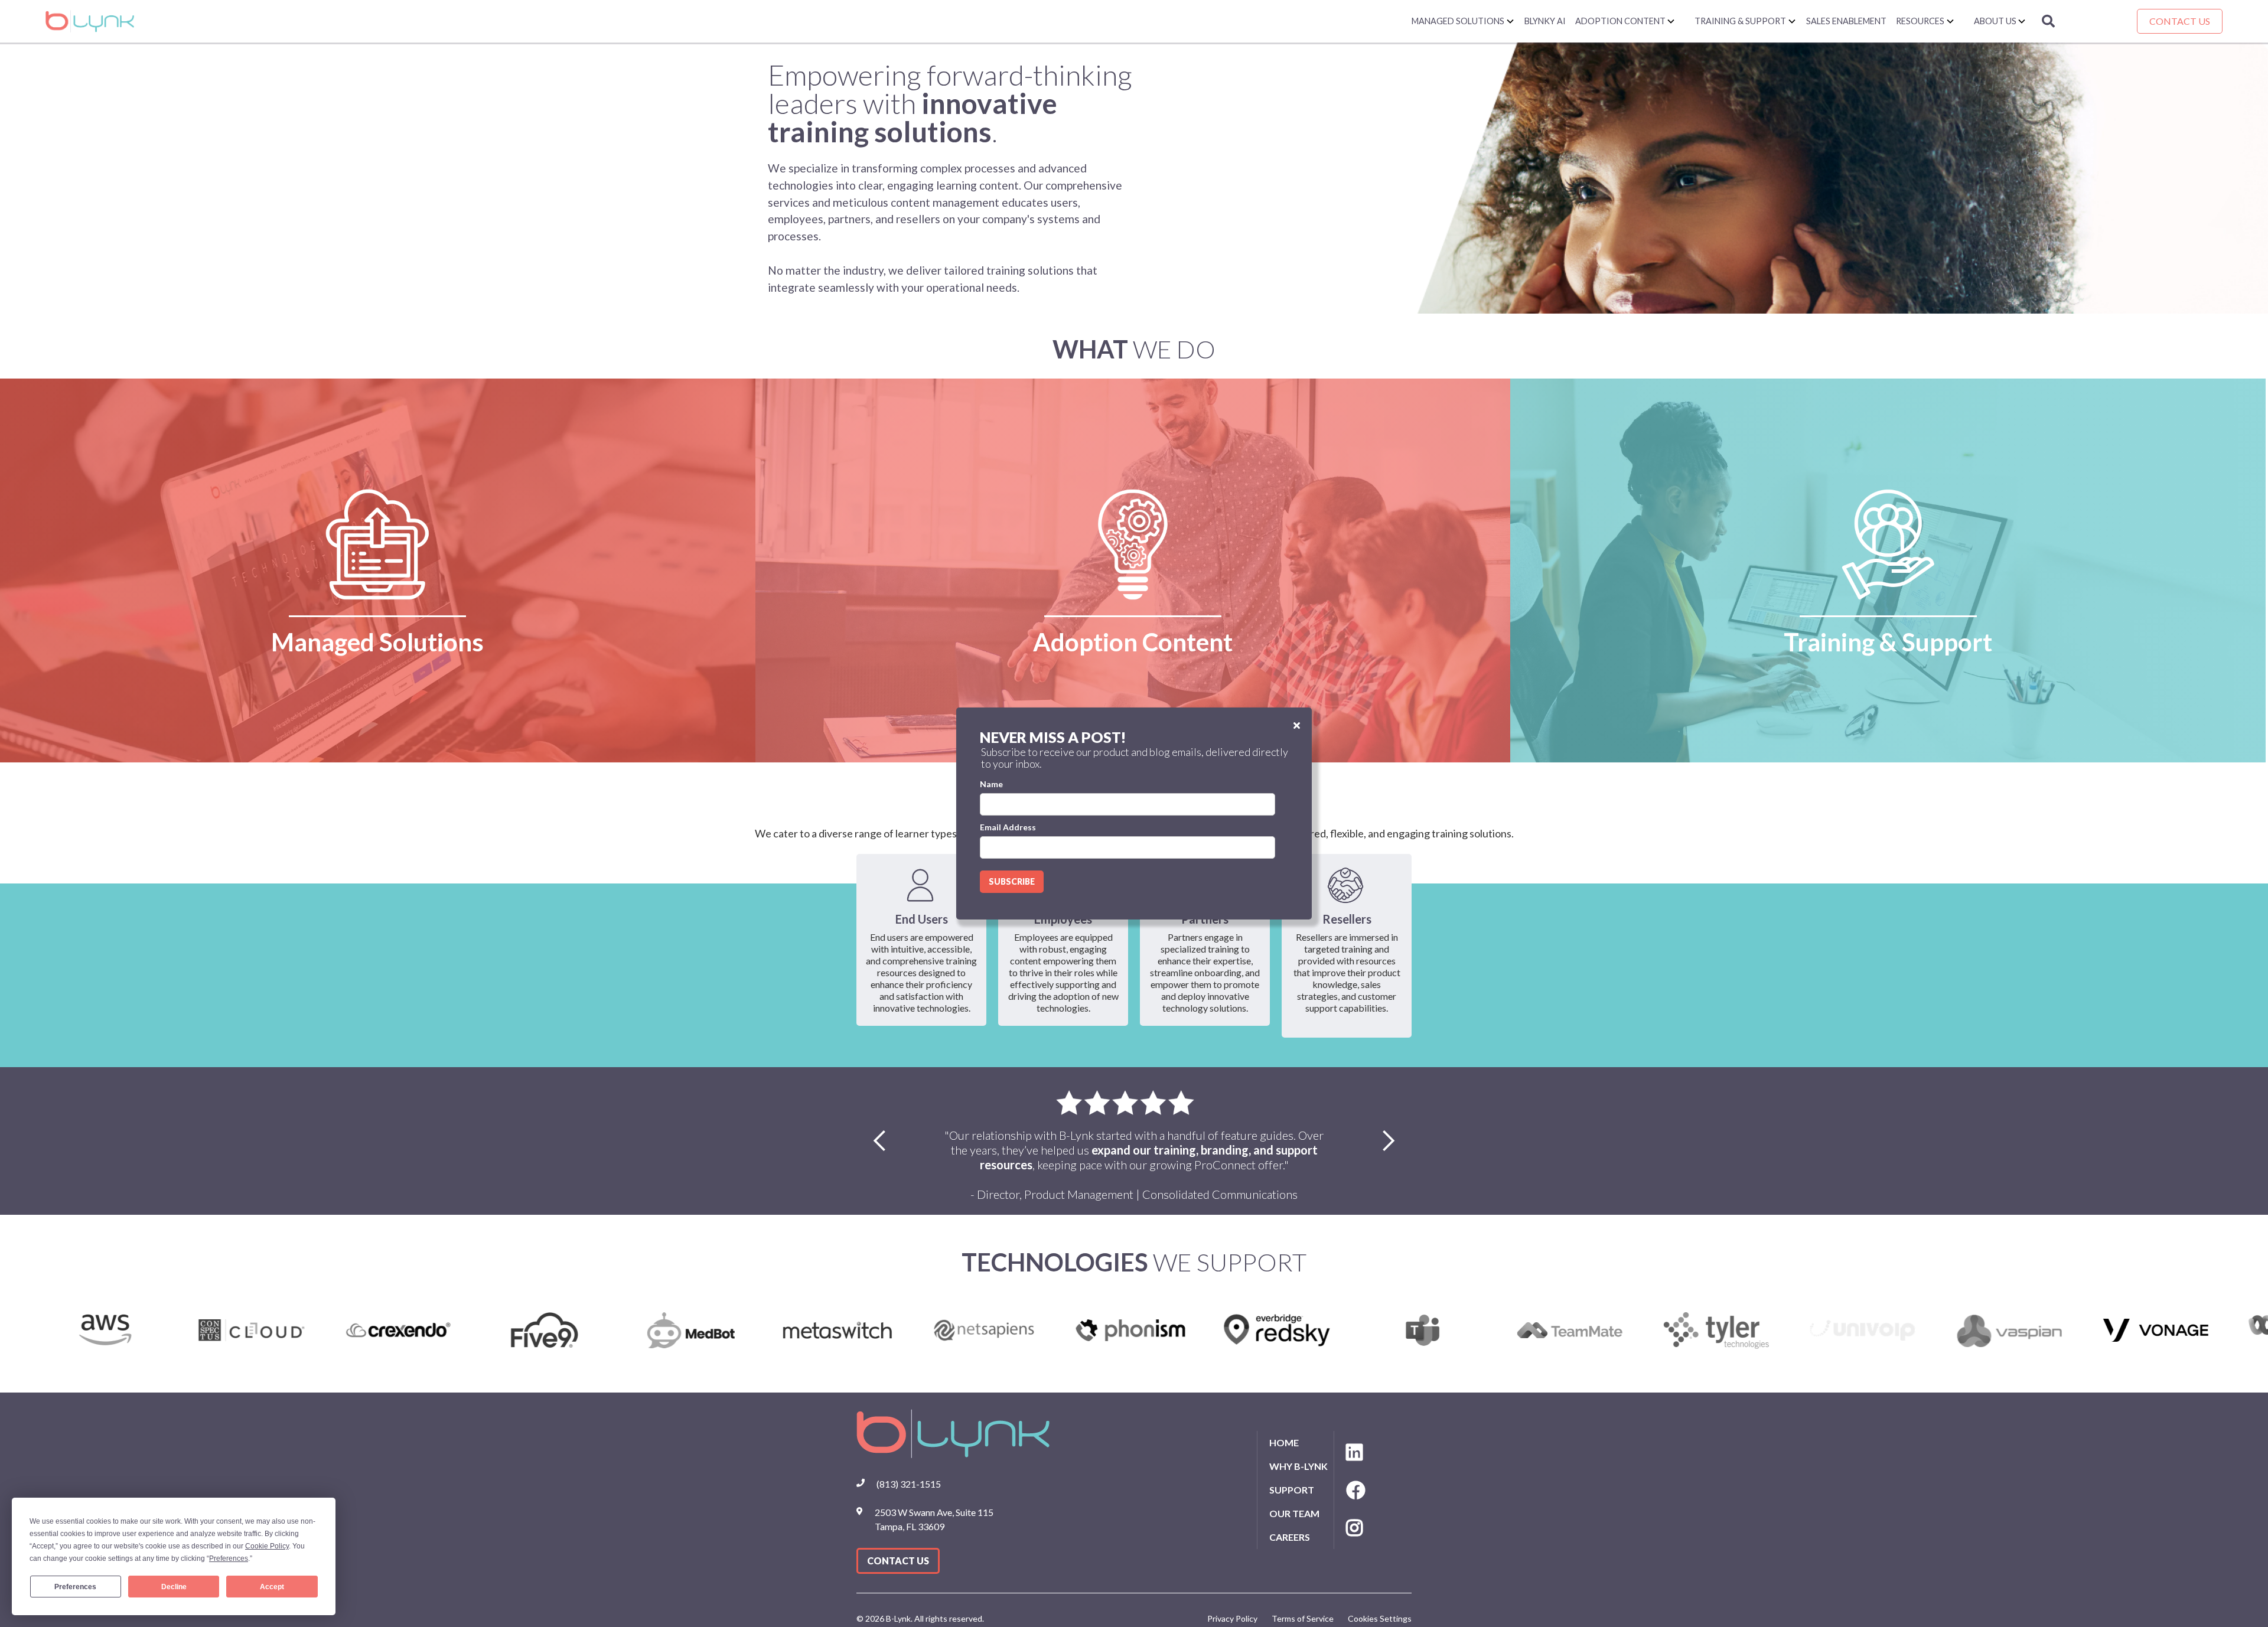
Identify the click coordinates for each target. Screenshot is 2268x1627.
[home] (728, 21)
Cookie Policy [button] (267, 1546)
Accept (272, 1587)
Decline (174, 1587)
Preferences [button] (229, 1558)
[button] (1463, 21)
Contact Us (2180, 21)
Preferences (75, 1587)
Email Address (1008, 827)
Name (991, 784)
